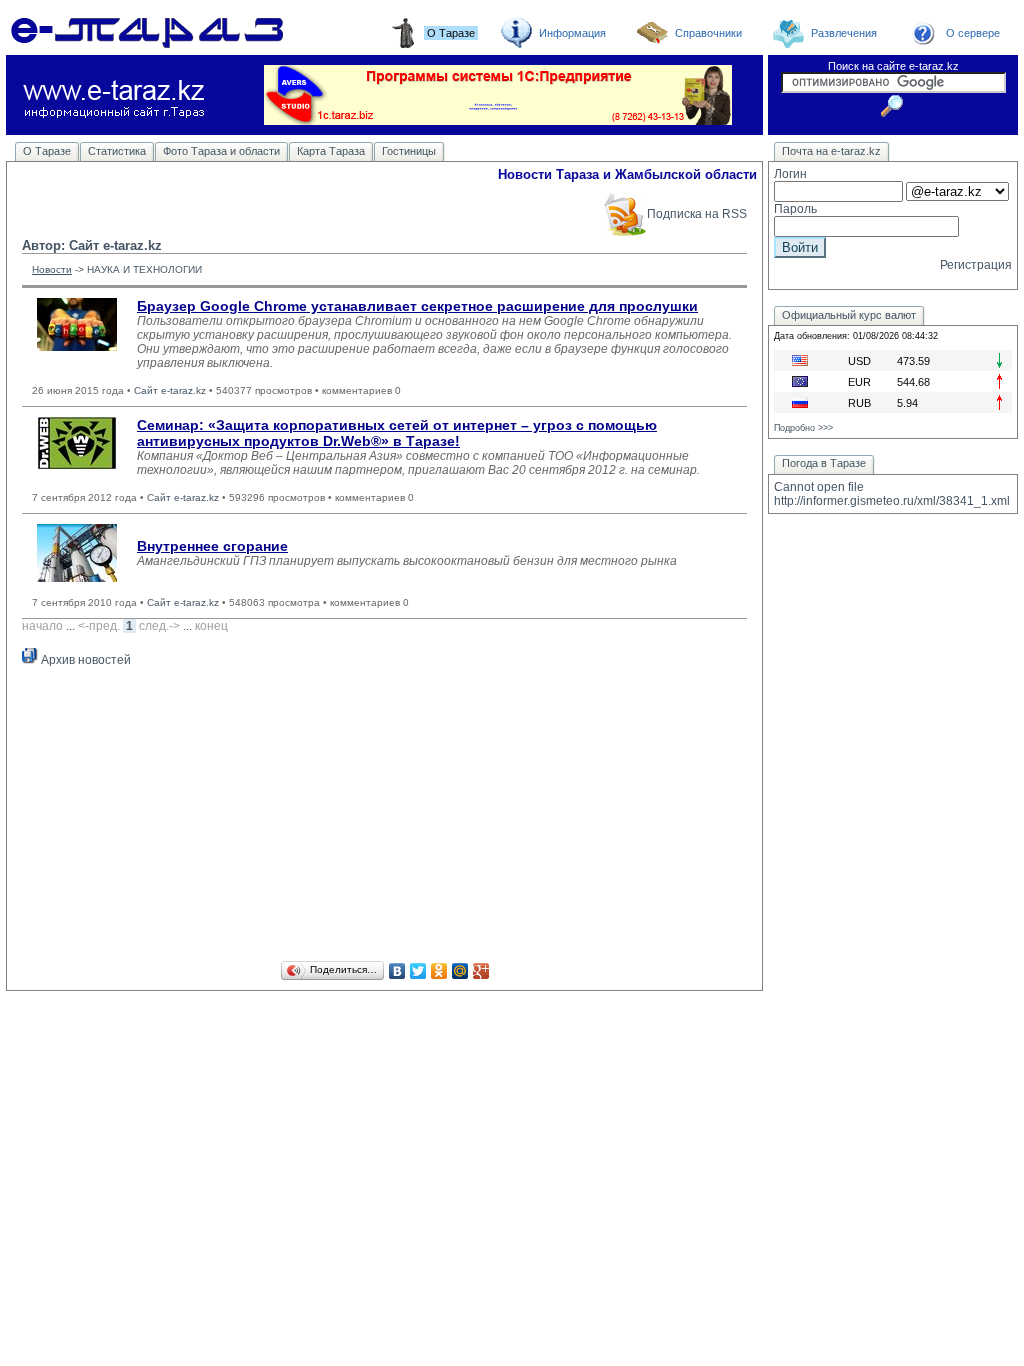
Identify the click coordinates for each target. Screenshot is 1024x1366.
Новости (52, 269)
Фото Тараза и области (221, 151)
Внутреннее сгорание (212, 546)
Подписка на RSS (697, 214)
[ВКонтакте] (397, 971)
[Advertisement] (384, 817)
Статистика (117, 151)
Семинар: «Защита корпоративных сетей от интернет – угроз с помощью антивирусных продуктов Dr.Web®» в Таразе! (397, 433)
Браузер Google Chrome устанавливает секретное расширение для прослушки (417, 306)
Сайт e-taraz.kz (170, 390)
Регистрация (976, 265)
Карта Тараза (331, 151)
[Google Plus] (481, 971)
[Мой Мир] (460, 971)
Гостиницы (409, 151)
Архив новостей (84, 660)
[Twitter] (418, 971)
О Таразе (47, 151)
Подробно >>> (803, 428)
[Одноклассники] (439, 971)
